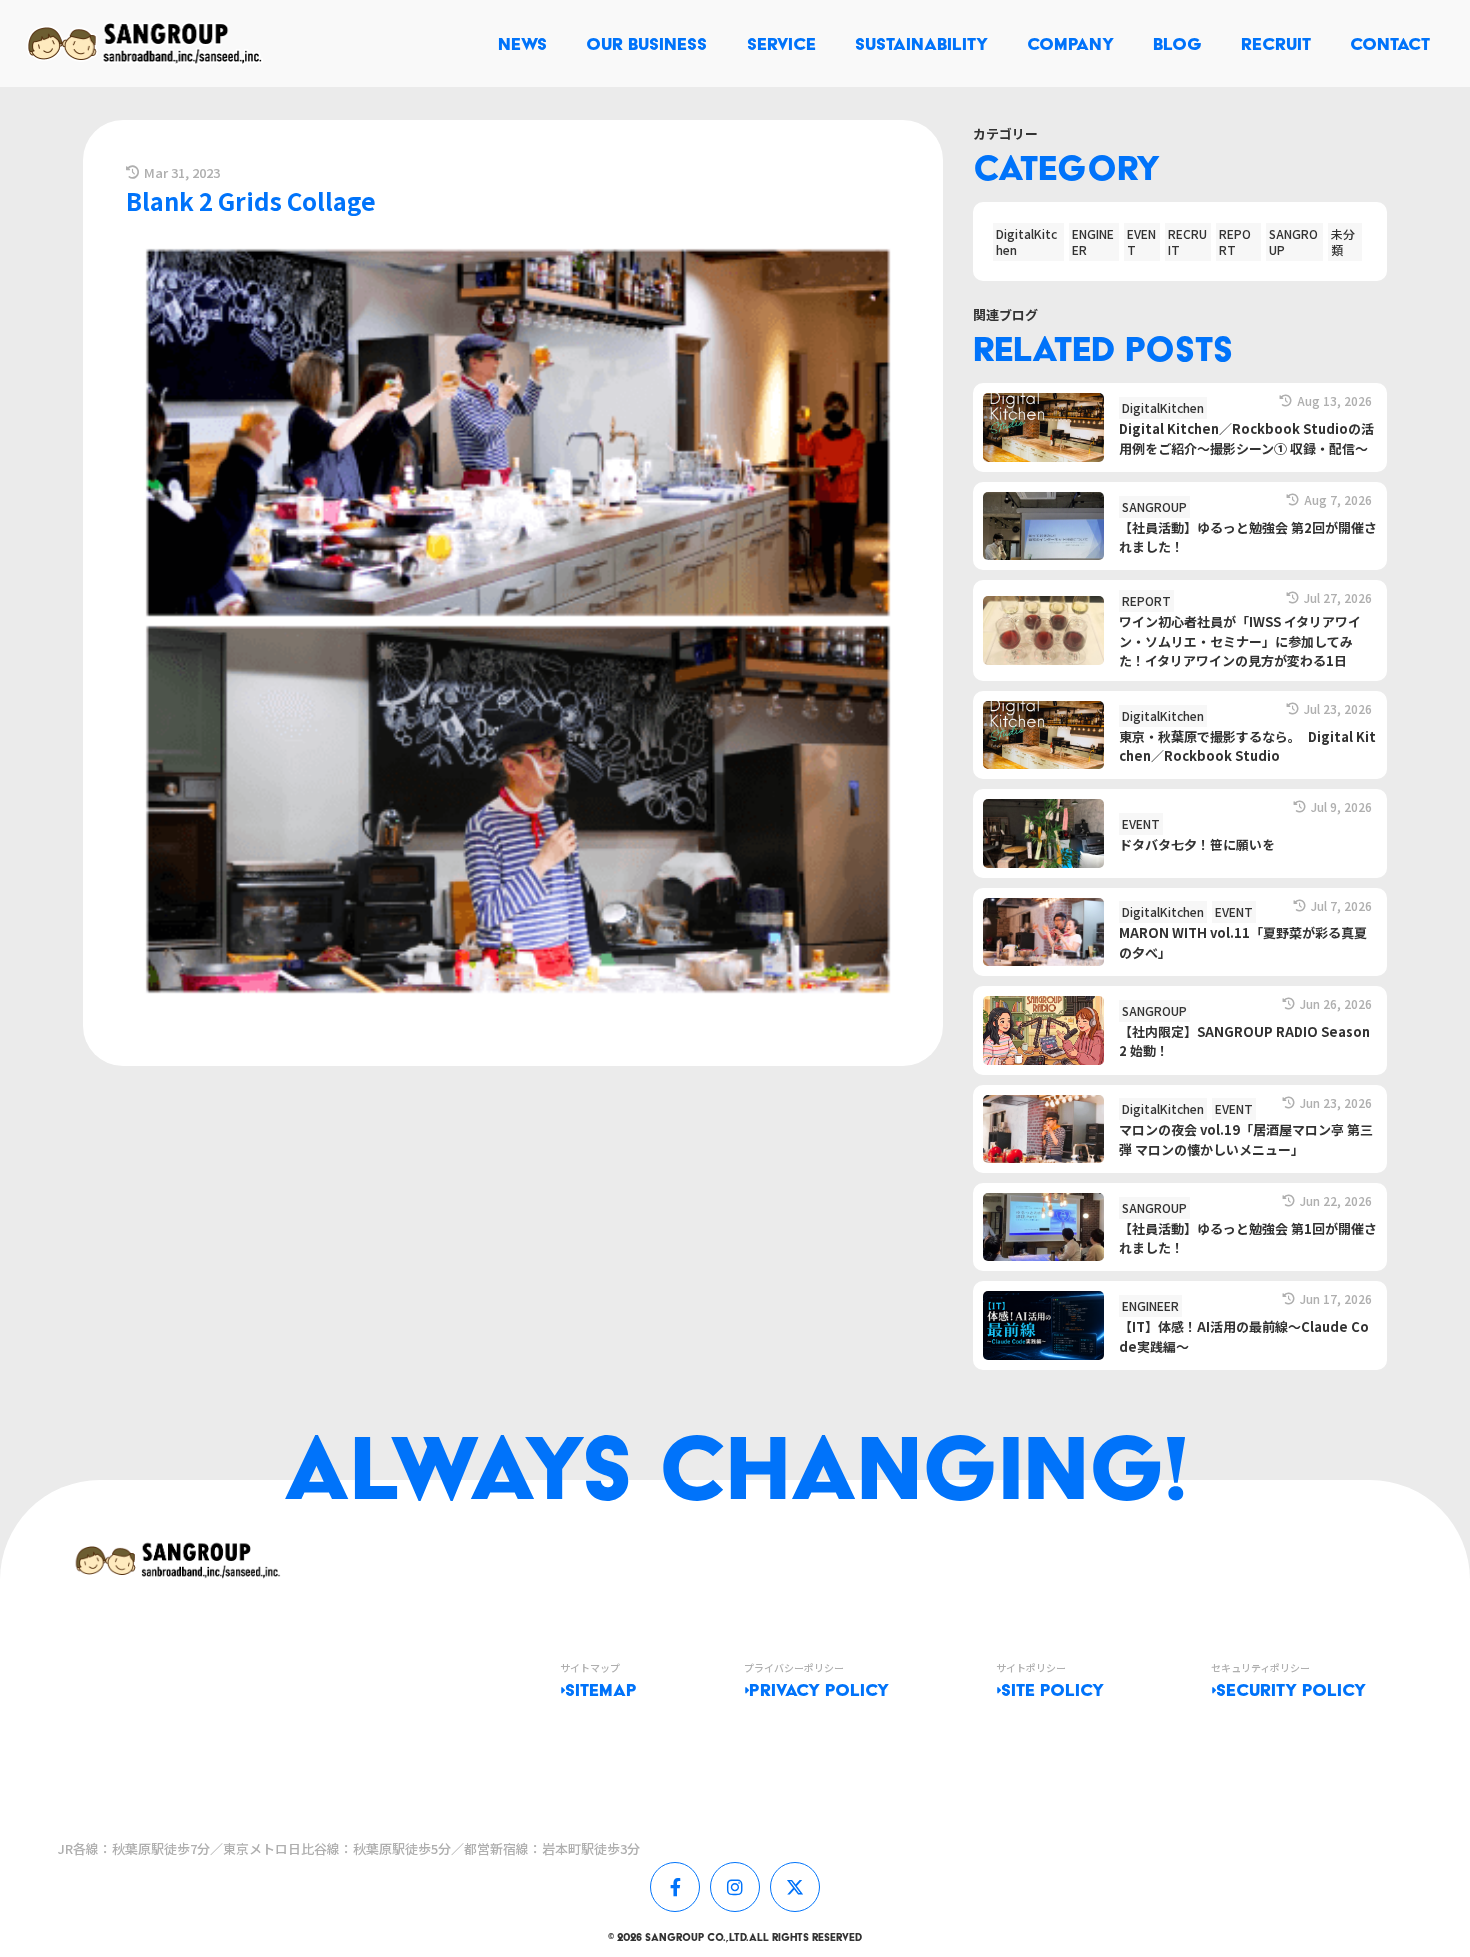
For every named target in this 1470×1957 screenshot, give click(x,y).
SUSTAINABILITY (921, 43)
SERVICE (781, 43)
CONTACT (1390, 43)
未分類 (1343, 241)
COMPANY (1070, 43)
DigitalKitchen (1026, 241)
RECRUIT (1276, 43)
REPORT (1235, 241)
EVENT (1141, 241)
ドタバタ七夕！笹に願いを (1197, 844)
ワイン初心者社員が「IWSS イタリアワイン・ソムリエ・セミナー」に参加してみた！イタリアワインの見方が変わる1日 (1240, 641)
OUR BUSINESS (646, 43)
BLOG (1177, 43)
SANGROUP (1293, 241)
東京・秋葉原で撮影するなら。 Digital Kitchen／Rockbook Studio (1247, 746)
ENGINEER (1093, 241)
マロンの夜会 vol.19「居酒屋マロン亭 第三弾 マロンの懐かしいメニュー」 (1246, 1139)
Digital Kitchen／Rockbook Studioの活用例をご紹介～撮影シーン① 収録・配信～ (1246, 438)
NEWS (522, 43)
